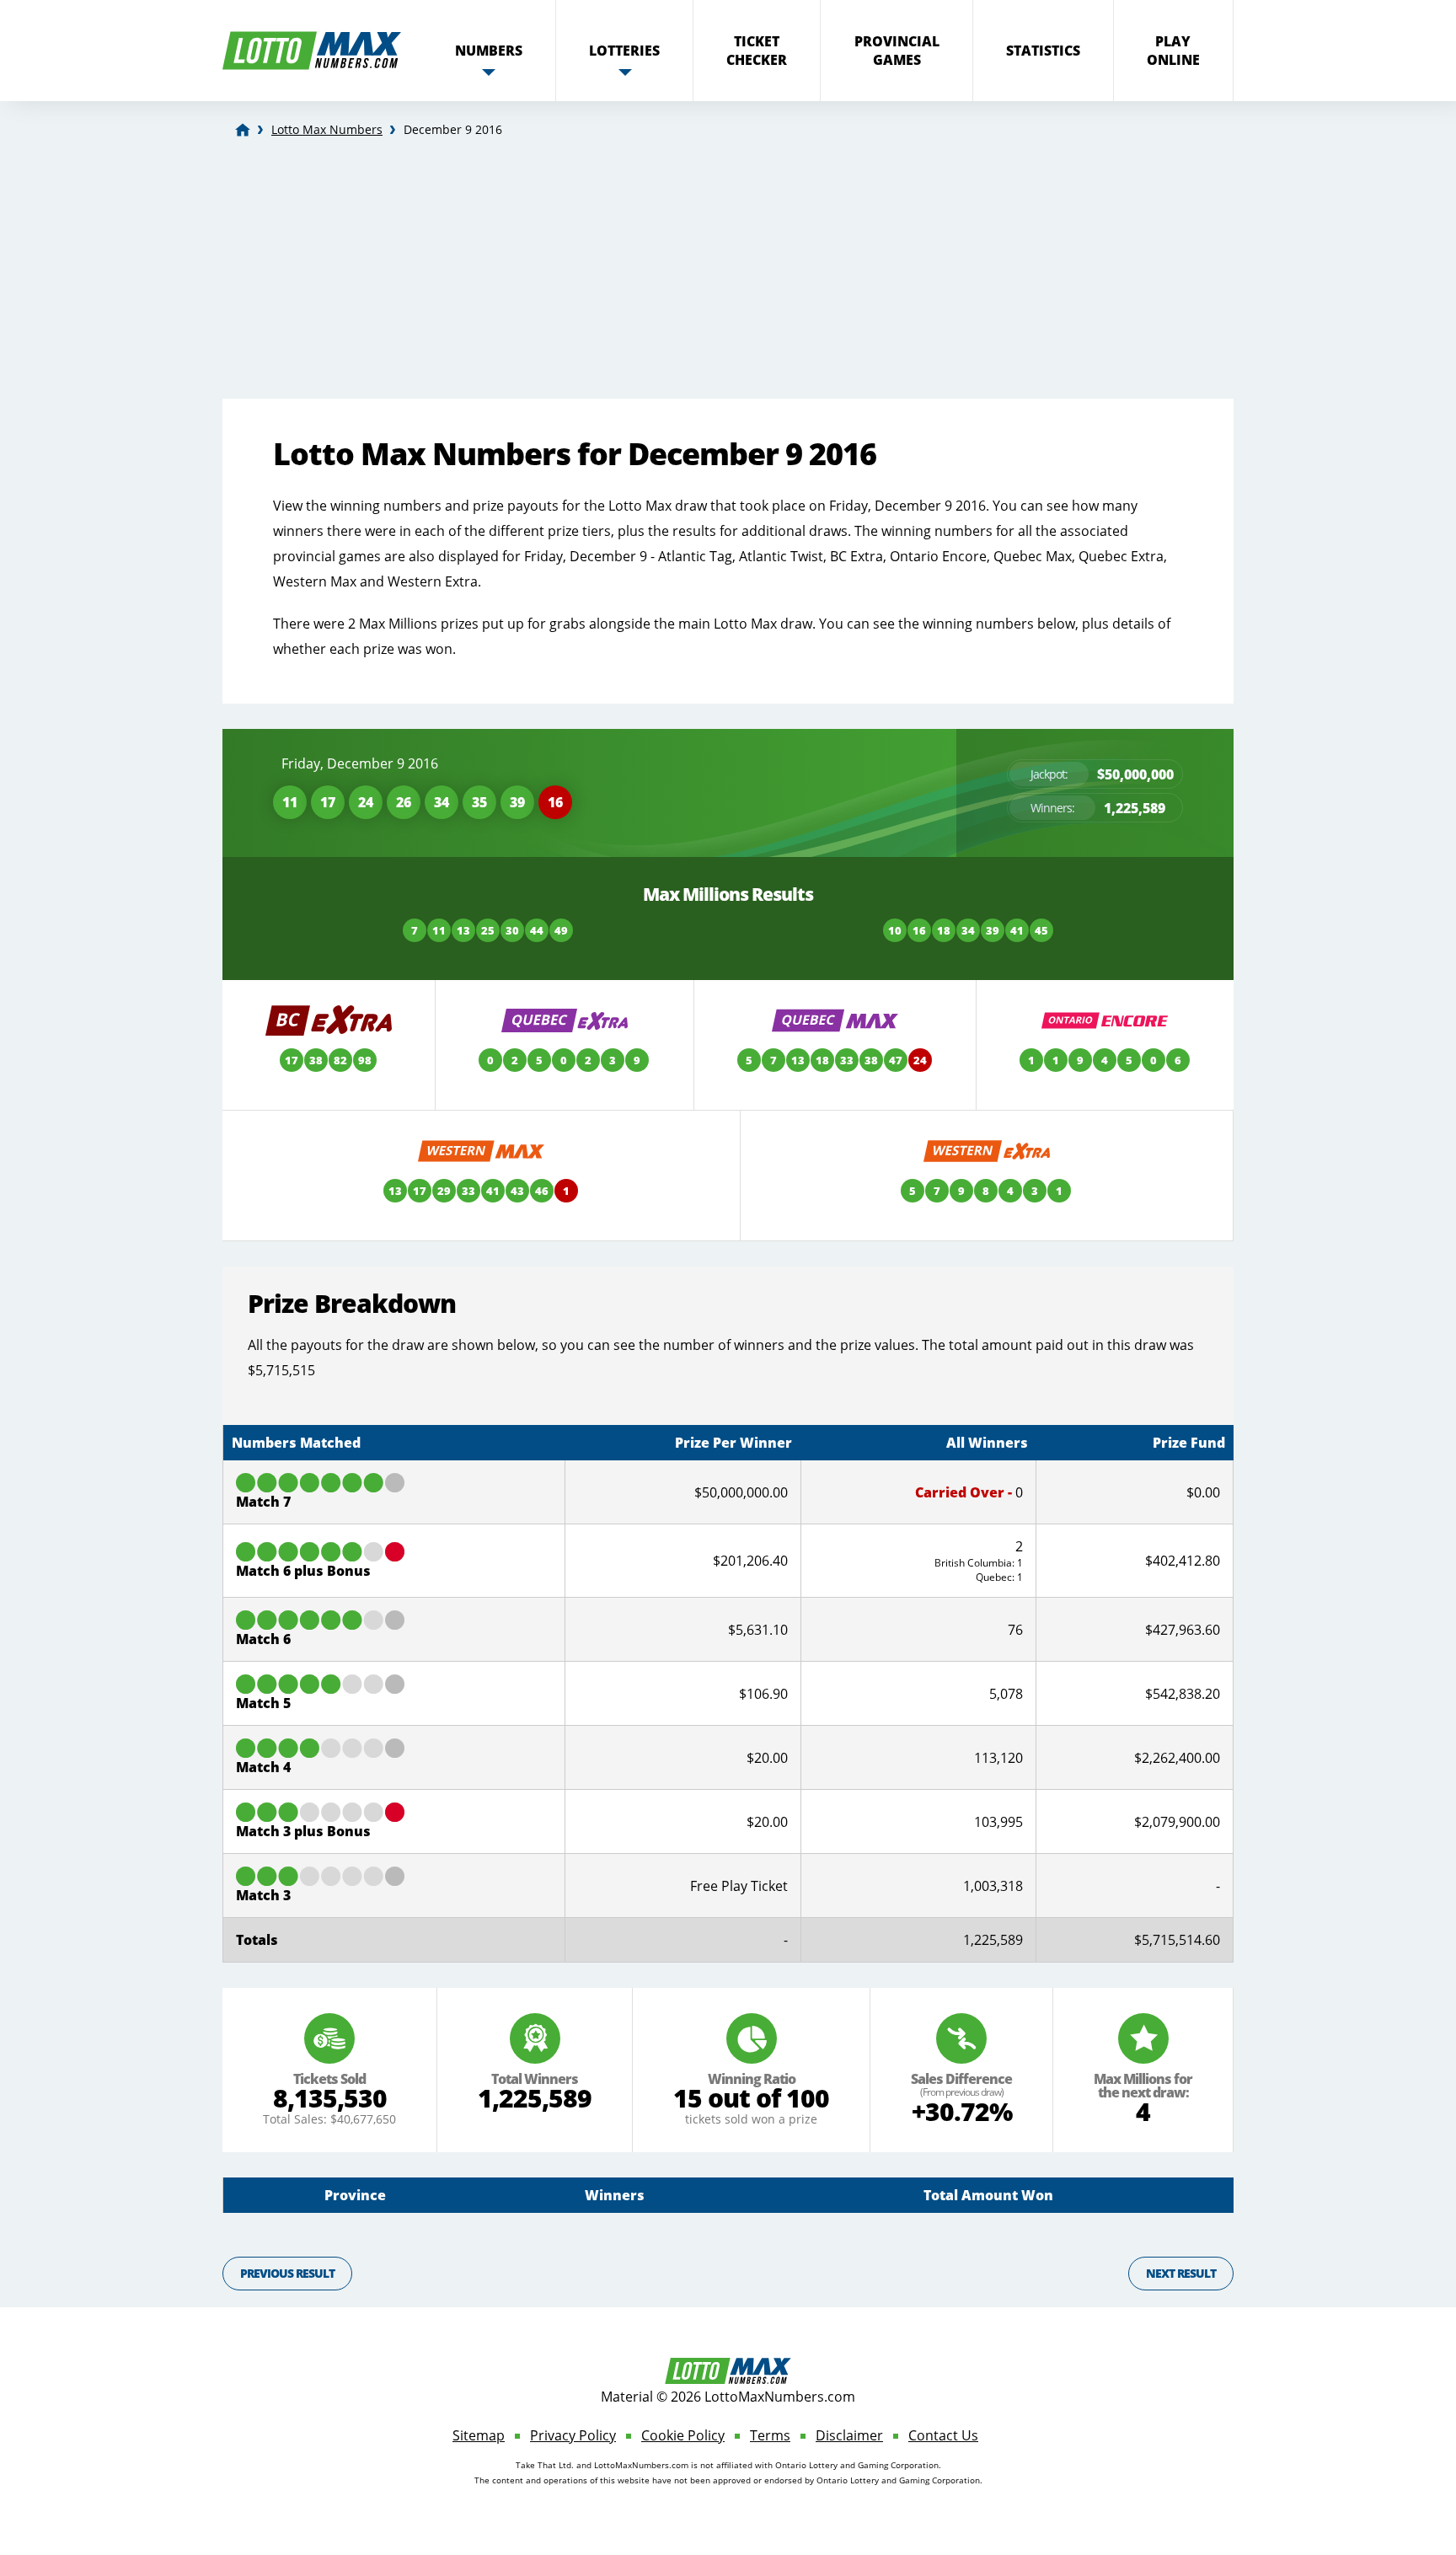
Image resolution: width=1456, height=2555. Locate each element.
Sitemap (479, 2435)
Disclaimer (849, 2435)
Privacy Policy (573, 2435)
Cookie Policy (683, 2435)
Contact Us (943, 2435)
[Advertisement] (728, 272)
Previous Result (287, 2273)
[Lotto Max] (243, 130)
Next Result (1181, 2273)
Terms (770, 2435)
